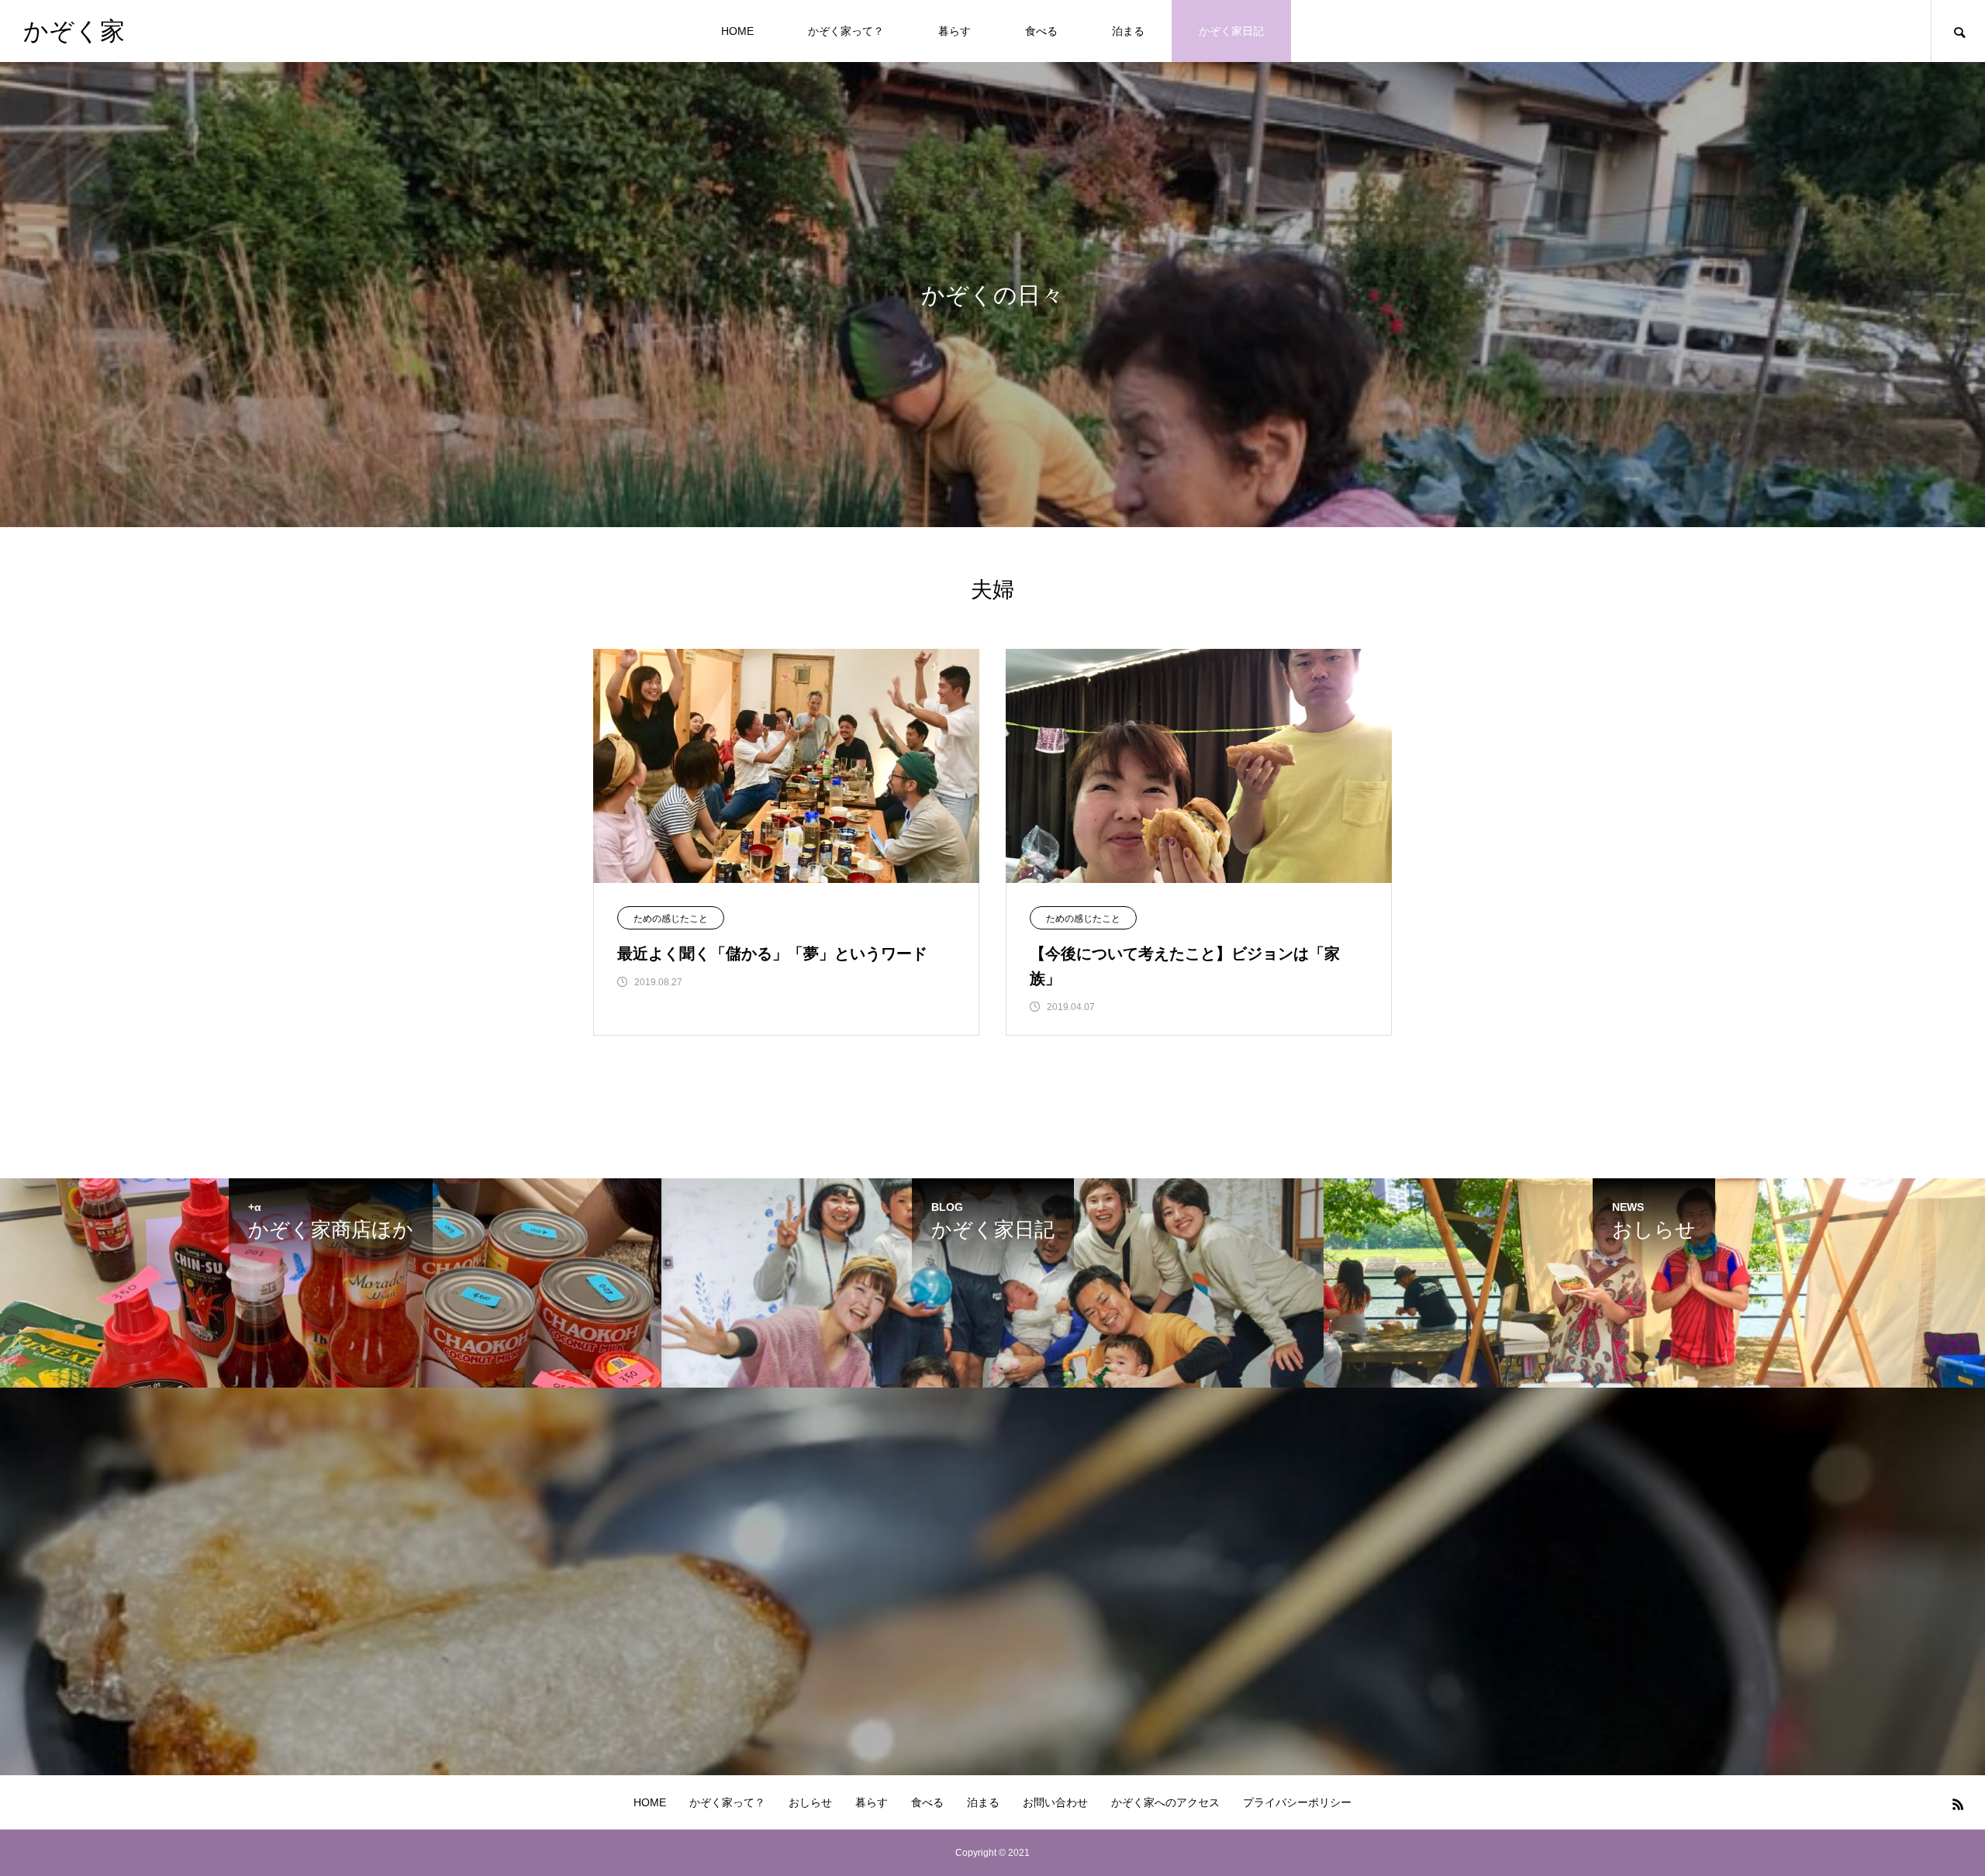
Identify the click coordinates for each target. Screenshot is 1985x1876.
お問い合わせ (1055, 1802)
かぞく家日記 (1231, 31)
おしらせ (810, 1802)
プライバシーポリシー (1297, 1802)
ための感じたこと (671, 919)
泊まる (1128, 31)
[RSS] (1958, 1804)
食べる (1041, 31)
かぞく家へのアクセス (1165, 1802)
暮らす (955, 31)
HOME (737, 31)
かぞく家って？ (846, 31)
